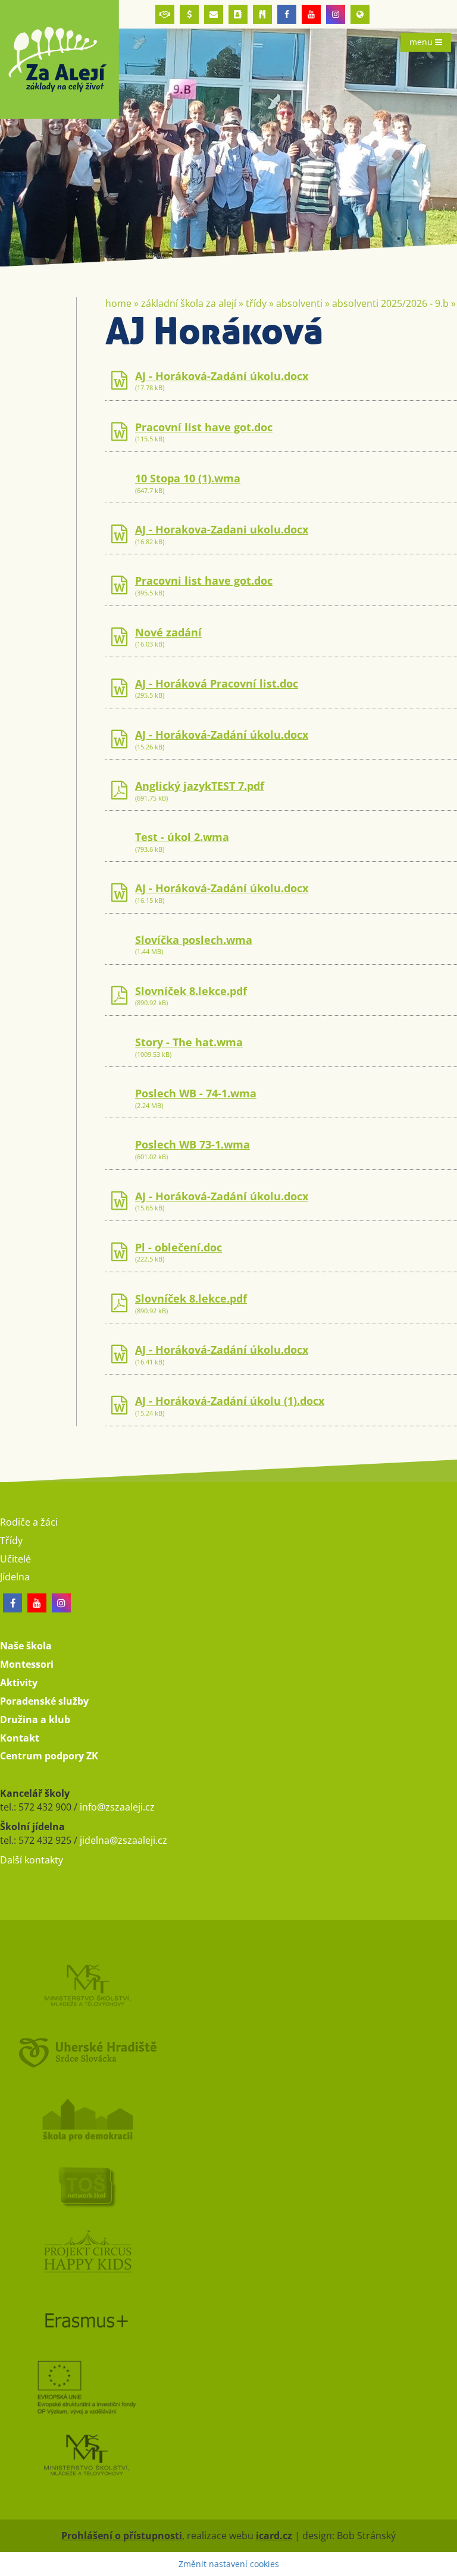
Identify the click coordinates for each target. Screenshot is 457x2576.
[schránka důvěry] (165, 14)
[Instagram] (336, 14)
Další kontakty (32, 1860)
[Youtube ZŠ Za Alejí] (311, 14)
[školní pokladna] (189, 14)
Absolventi (299, 303)
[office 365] (214, 14)
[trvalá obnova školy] (228, 2186)
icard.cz (274, 2536)
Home (118, 303)
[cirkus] (228, 2253)
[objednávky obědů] (262, 14)
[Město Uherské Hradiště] (228, 2052)
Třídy (256, 303)
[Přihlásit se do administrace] (445, 2564)
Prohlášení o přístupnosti (122, 2536)
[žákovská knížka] (238, 14)
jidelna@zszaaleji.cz (123, 1840)
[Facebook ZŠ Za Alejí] (287, 14)
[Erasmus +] (360, 14)
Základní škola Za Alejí (189, 303)
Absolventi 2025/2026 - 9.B (390, 303)
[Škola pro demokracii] (228, 2119)
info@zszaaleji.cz (117, 1807)
